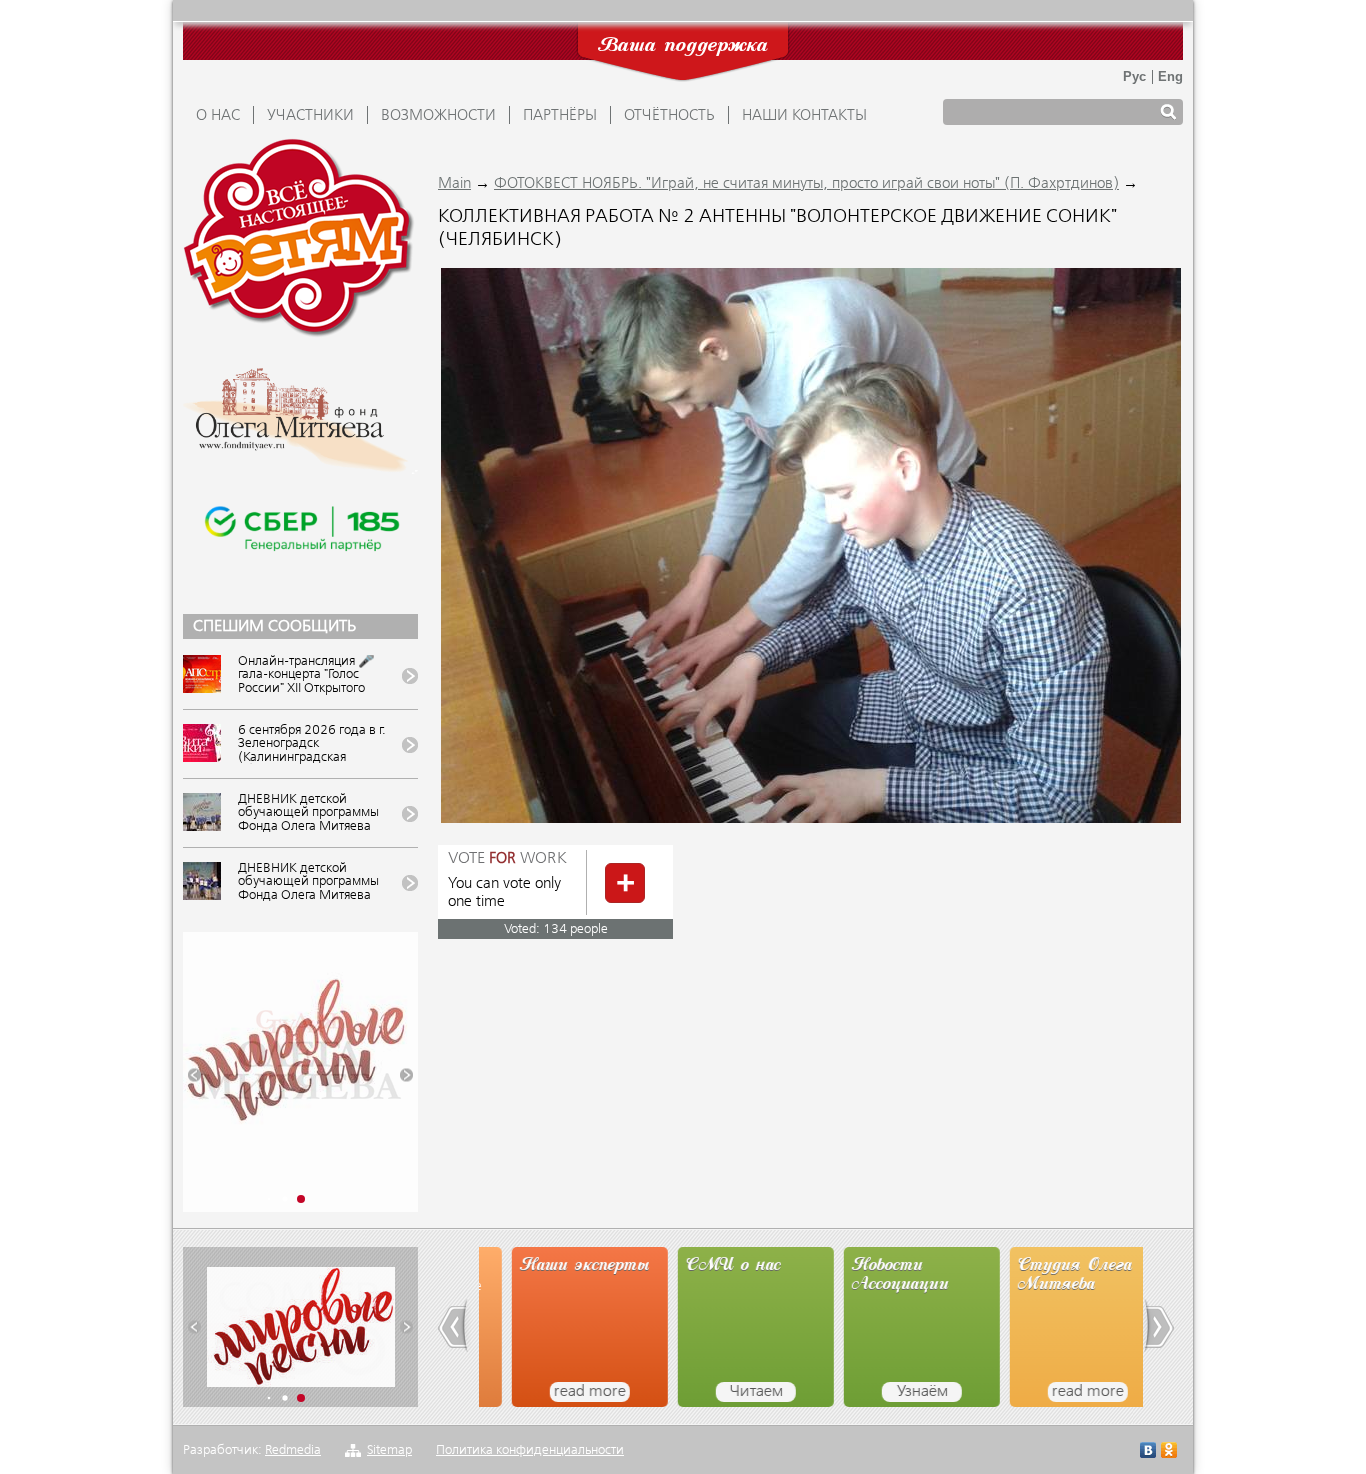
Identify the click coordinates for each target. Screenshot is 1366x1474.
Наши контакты (804, 116)
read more (557, 1392)
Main (454, 184)
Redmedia (293, 1450)
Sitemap (389, 1450)
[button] (194, 1075)
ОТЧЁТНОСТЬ (669, 116)
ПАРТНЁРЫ (560, 116)
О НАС (218, 116)
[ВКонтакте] (1148, 1452)
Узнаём (889, 1392)
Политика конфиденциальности (530, 1450)
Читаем (723, 1392)
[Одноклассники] (1169, 1452)
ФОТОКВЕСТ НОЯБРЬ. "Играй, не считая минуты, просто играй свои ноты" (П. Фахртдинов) (806, 184)
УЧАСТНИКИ (310, 116)
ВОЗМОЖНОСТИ (438, 116)
